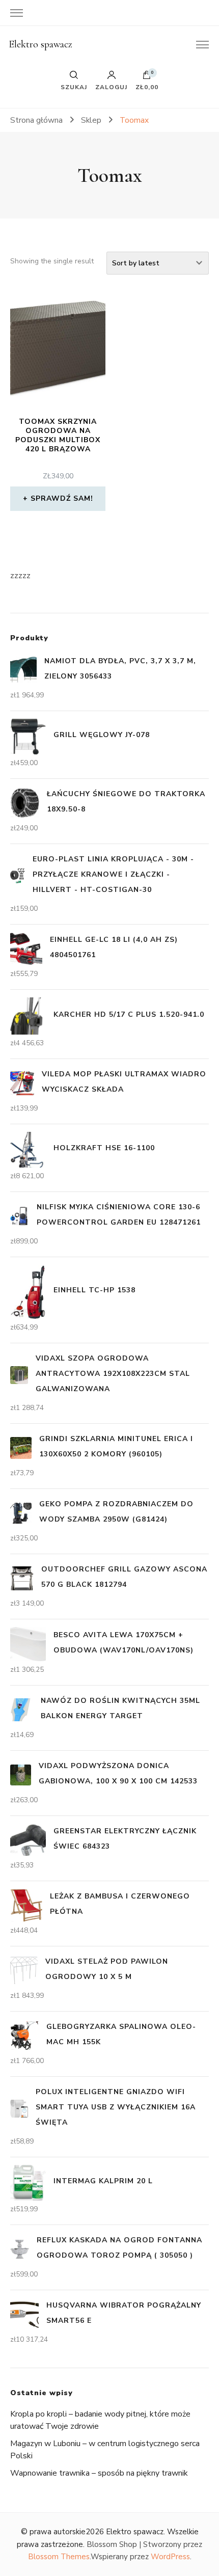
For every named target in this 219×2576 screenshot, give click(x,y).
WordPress (170, 2557)
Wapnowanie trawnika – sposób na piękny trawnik (99, 2473)
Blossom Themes (59, 2557)
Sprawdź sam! (62, 498)
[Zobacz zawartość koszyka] (147, 77)
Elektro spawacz (40, 44)
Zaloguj (111, 87)
